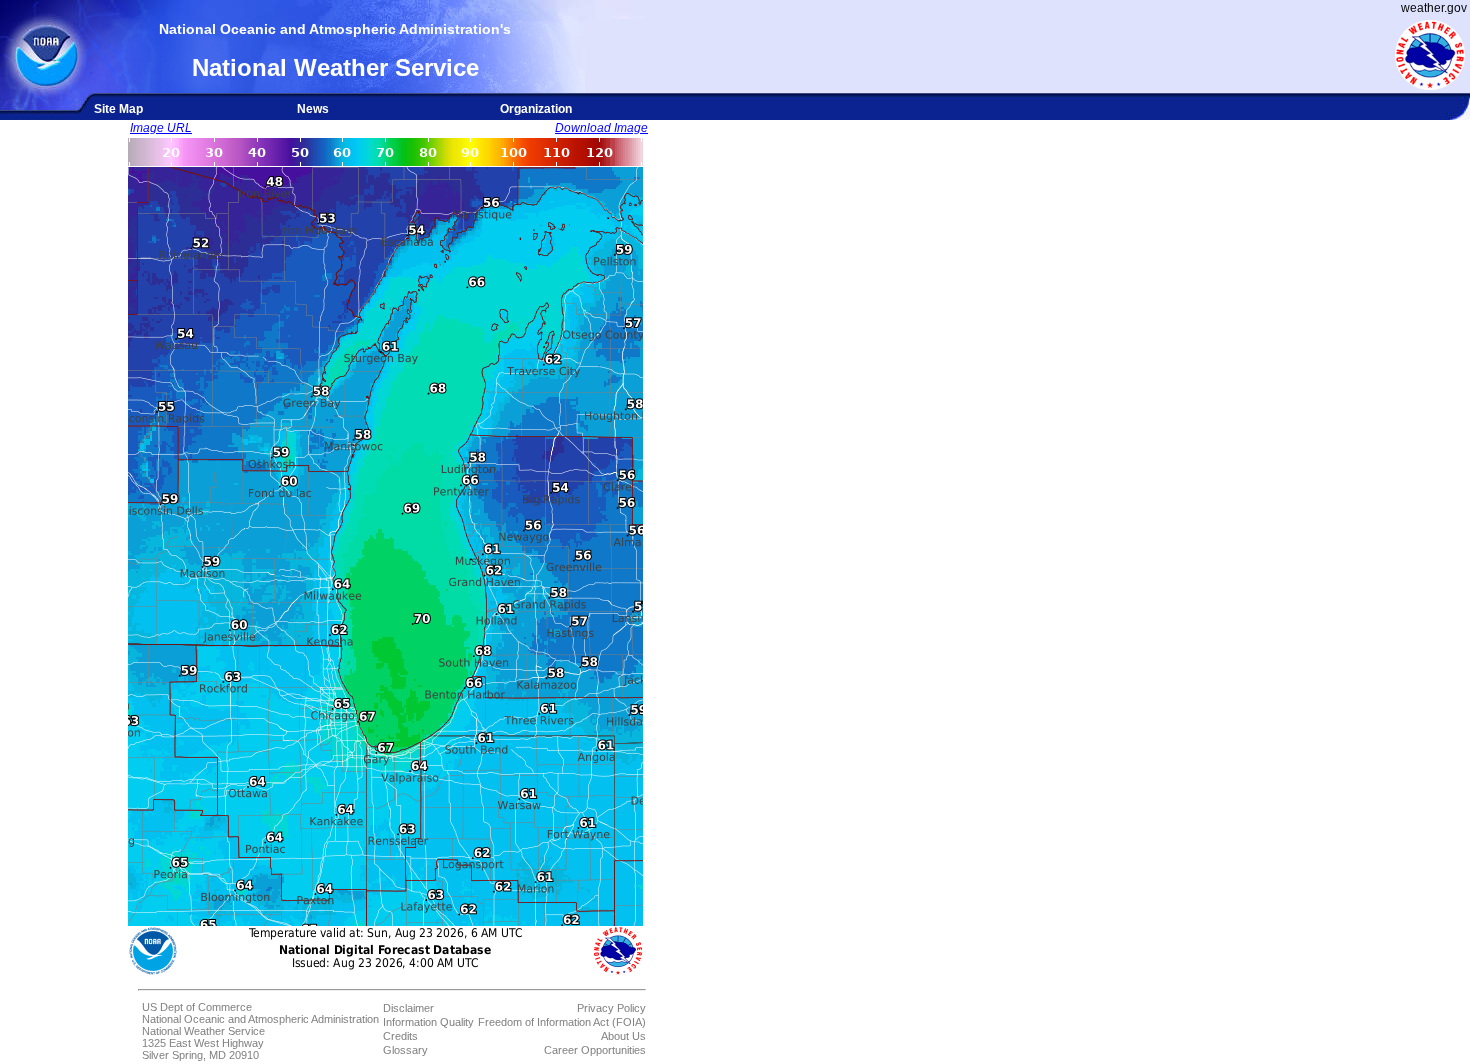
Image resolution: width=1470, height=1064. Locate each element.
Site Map (118, 109)
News (313, 109)
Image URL (161, 128)
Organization (536, 109)
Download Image (601, 128)
